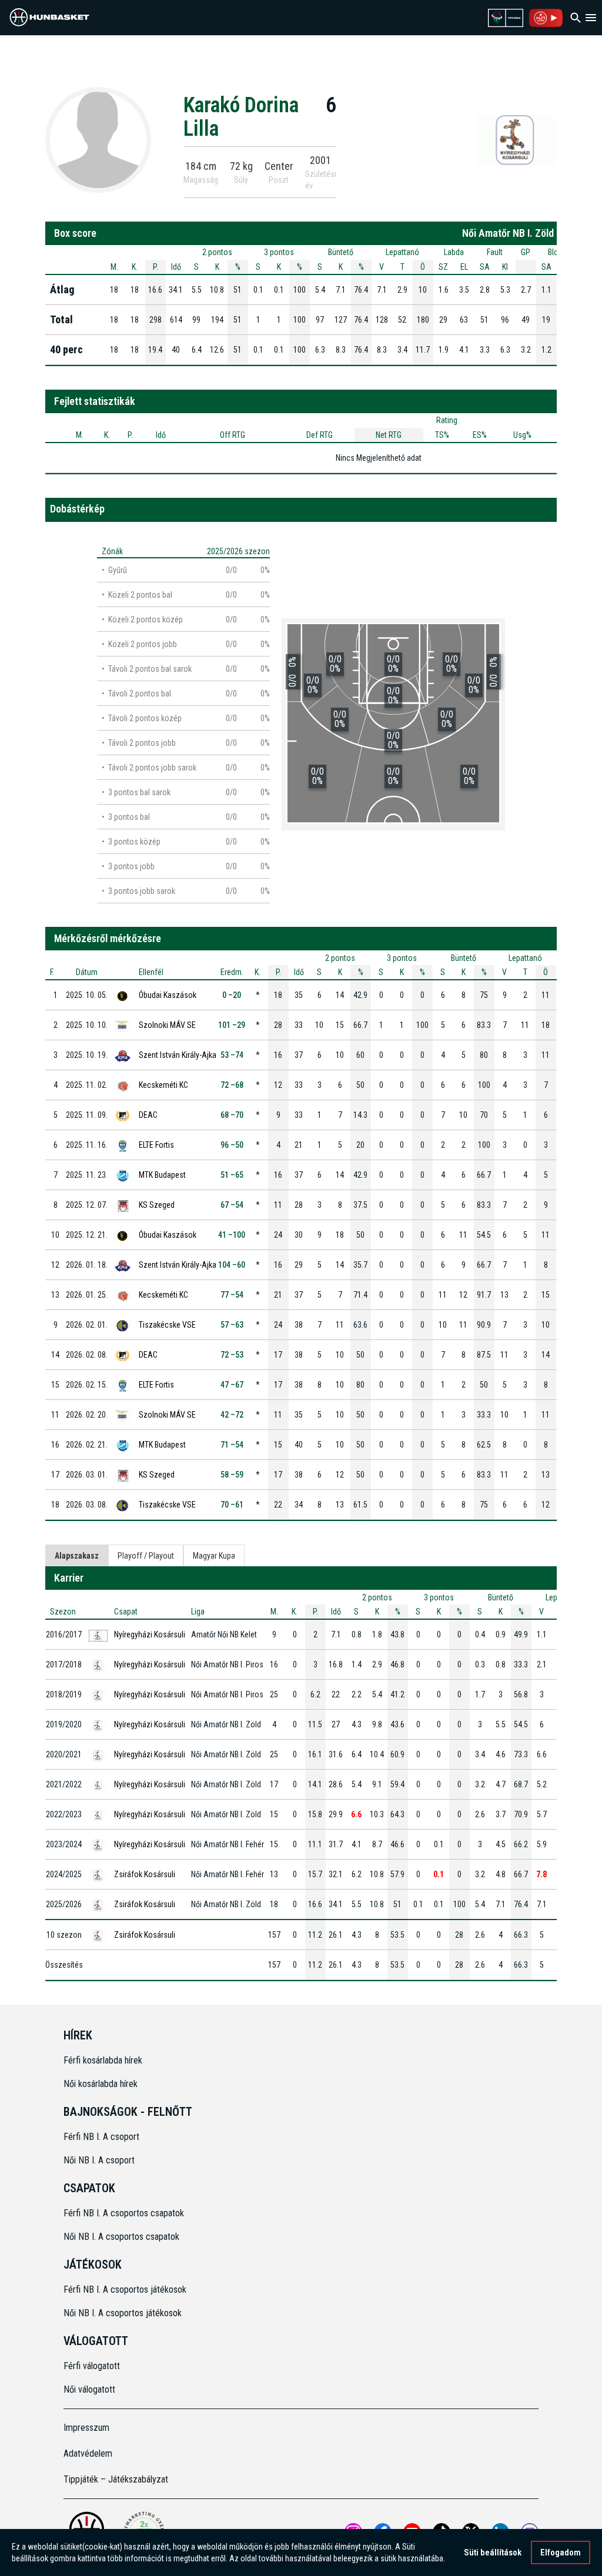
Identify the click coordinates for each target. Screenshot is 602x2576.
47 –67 (232, 1385)
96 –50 (232, 1145)
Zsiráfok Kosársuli (145, 1874)
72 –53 (232, 1355)
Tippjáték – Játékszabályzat (116, 2479)
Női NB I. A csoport (99, 2160)
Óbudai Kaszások (168, 995)
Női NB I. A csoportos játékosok (123, 2313)
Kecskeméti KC (163, 1085)
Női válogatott (89, 2389)
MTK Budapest (162, 1175)
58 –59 (232, 1475)
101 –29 (232, 1025)
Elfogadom (561, 2552)
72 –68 (232, 1085)
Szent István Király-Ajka (178, 1055)
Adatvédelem (88, 2453)
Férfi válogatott (92, 2366)
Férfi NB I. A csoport (101, 2137)
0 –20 (232, 995)
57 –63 (232, 1325)
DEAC (148, 1115)
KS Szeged (157, 1205)
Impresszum (86, 2428)
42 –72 (232, 1415)
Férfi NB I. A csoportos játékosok (125, 2289)
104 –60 (232, 1265)
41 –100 (232, 1235)
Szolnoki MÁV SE (167, 1025)
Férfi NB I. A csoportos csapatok (125, 2213)
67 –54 (232, 1205)
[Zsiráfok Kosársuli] (516, 139)
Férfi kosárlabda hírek (103, 2060)
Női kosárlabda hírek (101, 2084)
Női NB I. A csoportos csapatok (123, 2237)
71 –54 (232, 1445)
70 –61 (232, 1505)
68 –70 (232, 1115)
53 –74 (232, 1055)
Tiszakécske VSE (167, 1325)
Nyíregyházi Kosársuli (150, 1634)
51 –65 (232, 1175)
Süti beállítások (493, 2552)
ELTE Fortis (156, 1145)
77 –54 (232, 1295)
